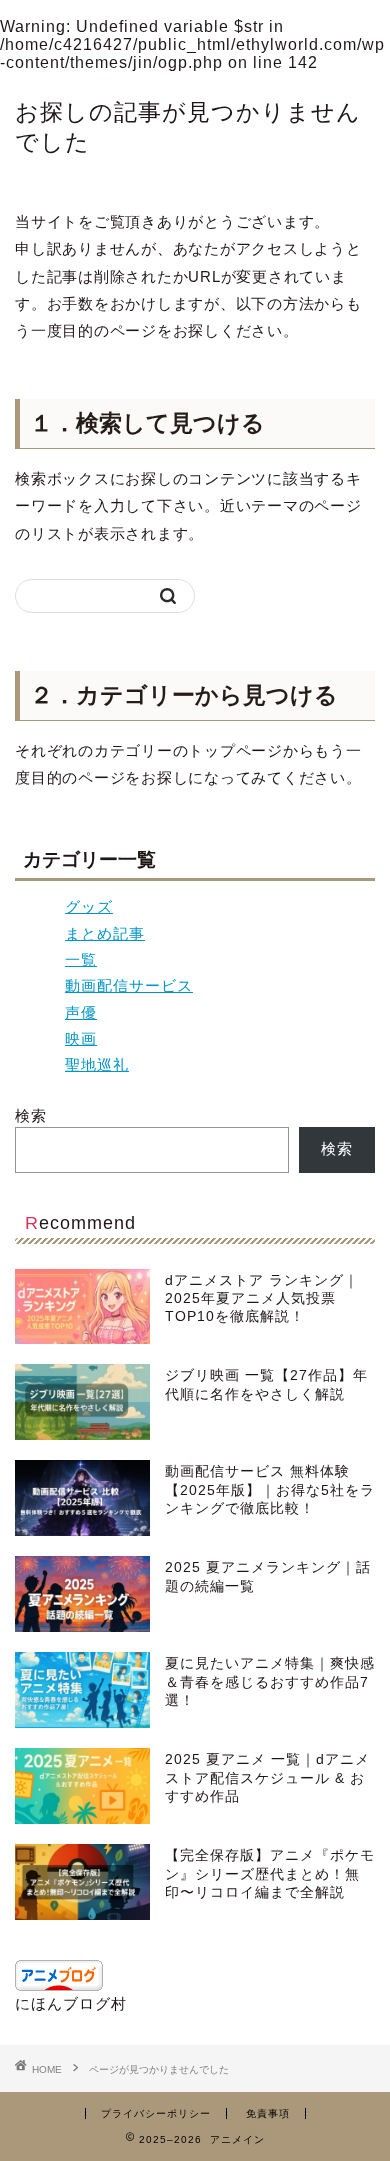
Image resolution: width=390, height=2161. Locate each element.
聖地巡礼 (97, 1064)
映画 (81, 1038)
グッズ (89, 906)
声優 (81, 1012)
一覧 (81, 959)
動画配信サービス (129, 985)
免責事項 (268, 2113)
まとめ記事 (105, 933)
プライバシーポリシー (156, 2113)
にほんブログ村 (71, 2003)
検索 (31, 1115)
